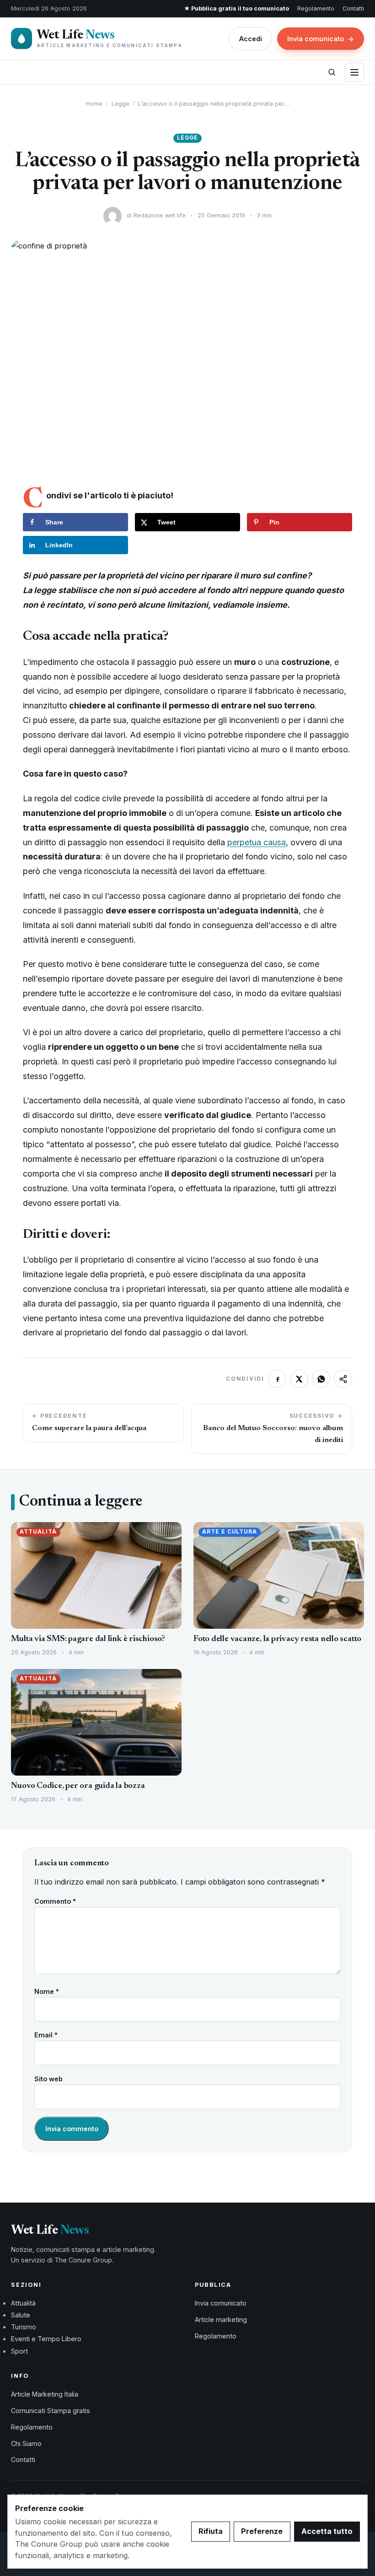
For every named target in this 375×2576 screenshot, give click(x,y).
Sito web (48, 2079)
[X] (299, 1379)
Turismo (24, 2327)
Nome (47, 1991)
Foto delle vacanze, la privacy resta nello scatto (277, 1639)
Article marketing (221, 2319)
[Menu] (354, 72)
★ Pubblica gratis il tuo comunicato (236, 8)
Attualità (23, 2303)
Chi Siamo (26, 2444)
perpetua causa (257, 842)
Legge (121, 104)
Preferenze (262, 2531)
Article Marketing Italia (45, 2394)
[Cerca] (332, 72)
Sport (19, 2351)
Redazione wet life (160, 215)
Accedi (251, 39)
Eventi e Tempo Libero (46, 2339)
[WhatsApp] (321, 1379)
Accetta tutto (327, 2531)
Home (94, 104)
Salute (21, 2315)
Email (46, 2035)
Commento (55, 1901)
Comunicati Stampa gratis (51, 2411)
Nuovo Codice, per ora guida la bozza (78, 1786)
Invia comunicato (321, 39)
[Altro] (343, 1379)
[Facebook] (277, 1379)
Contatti (353, 8)
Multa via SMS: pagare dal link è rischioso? (88, 1639)
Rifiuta (211, 2531)
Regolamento (316, 8)
